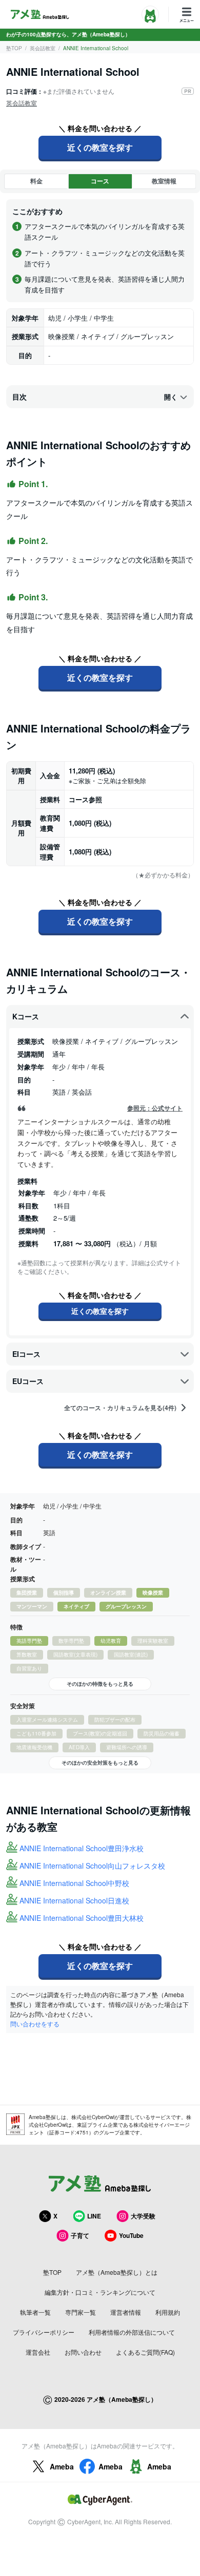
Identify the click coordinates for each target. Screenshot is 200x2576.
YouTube (131, 2235)
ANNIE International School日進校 (74, 1900)
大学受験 (143, 2216)
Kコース (26, 1016)
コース (100, 181)
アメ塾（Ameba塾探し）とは (117, 2272)
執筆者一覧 (35, 2312)
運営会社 (38, 2352)
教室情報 (164, 181)
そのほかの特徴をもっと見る (100, 1684)
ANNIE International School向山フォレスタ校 (92, 1866)
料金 (36, 181)
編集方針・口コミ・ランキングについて (100, 2292)
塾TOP (14, 48)
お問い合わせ (83, 2352)
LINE (94, 2216)
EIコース (26, 1354)
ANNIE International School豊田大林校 (82, 1918)
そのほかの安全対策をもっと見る (100, 1763)
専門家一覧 (81, 2312)
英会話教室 (43, 48)
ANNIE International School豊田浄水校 (82, 1848)
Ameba (62, 2466)
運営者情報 (126, 2312)
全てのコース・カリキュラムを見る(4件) (120, 1408)
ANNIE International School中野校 (74, 1883)
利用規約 (168, 2312)
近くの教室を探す (100, 147)
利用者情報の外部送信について (132, 2332)
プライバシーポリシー (44, 2332)
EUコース (28, 1381)
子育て (80, 2235)
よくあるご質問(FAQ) (145, 2352)
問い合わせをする (35, 2024)
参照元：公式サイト (155, 1108)
